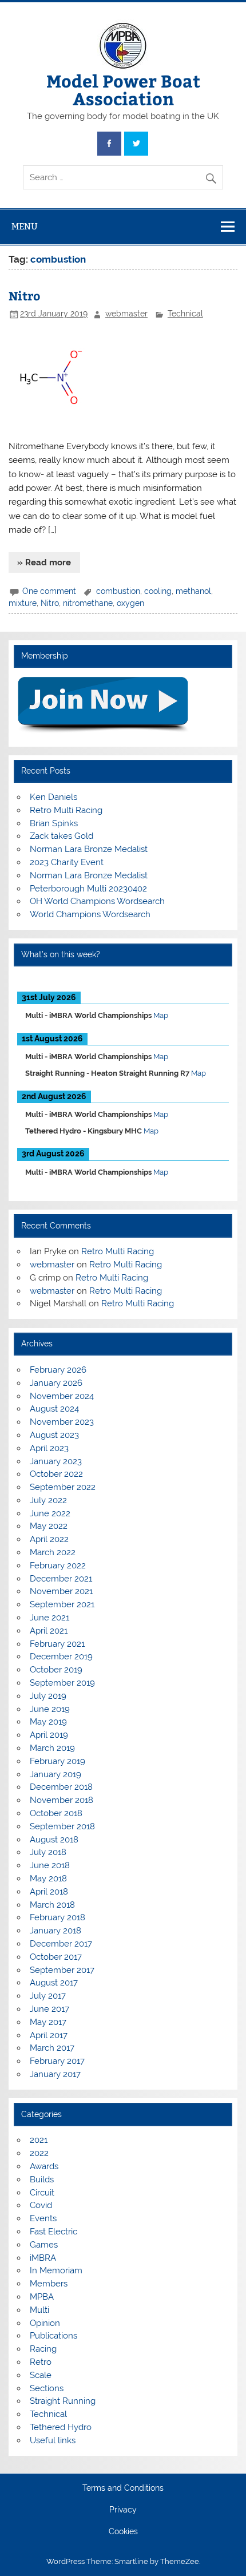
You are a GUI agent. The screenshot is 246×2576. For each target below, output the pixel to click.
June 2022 (50, 1513)
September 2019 (62, 1683)
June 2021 (49, 1618)
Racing (43, 2349)
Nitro (24, 296)
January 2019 (55, 1774)
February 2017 (57, 2061)
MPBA (42, 2297)
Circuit (42, 2193)
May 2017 (48, 2022)
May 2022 (49, 1526)
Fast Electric (53, 2232)
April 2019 (49, 1735)
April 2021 (49, 1631)
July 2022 (48, 1500)
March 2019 (52, 1748)
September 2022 (63, 1487)
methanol (193, 591)
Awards (44, 2166)
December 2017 (61, 1944)
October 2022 (56, 1474)
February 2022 (58, 1566)
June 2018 (50, 1865)
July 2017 (48, 1996)
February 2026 (58, 1370)
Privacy (123, 2510)
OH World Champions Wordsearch (97, 901)
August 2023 (54, 1435)
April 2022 (49, 1539)
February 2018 (57, 1917)
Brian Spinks (54, 823)
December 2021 (61, 1579)
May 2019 (48, 1722)
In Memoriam (56, 2270)
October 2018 (56, 1813)
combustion (118, 591)
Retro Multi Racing (66, 810)
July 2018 (48, 1852)
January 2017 (55, 2074)
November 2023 (62, 1422)
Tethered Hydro (61, 2427)
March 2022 (53, 1552)
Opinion (45, 2323)
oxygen (130, 603)
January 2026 (56, 1383)
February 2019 (57, 1761)
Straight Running (63, 2401)
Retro (41, 2362)
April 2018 (49, 1892)
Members (49, 2284)
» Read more (44, 562)
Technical (185, 314)
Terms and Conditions (123, 2488)
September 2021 (62, 1604)
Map (161, 1015)
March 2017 (52, 2048)
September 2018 (62, 1826)
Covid (41, 2205)
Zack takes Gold (61, 836)
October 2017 (56, 1957)
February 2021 (57, 1644)
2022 (39, 2153)
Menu (25, 226)
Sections (47, 2388)
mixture (23, 603)
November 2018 (61, 1800)
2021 (39, 2140)
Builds (42, 2179)
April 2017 (49, 2035)
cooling (158, 591)
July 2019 (48, 1696)
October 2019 (56, 1670)
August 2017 (54, 1983)
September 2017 (62, 1970)
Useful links (53, 2440)
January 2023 (56, 1461)
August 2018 (54, 1840)
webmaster (126, 314)
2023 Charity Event (67, 862)
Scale (41, 2375)
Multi (39, 2310)
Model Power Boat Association (123, 89)
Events (43, 2218)
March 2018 (52, 1905)
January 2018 (55, 1931)
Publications (53, 2336)
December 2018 (61, 1787)
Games (44, 2245)
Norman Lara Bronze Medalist (89, 849)
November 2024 (62, 1396)
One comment (49, 591)
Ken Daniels (53, 797)
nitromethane (88, 603)
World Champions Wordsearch (90, 914)
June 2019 (50, 1709)
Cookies (123, 2532)
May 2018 (48, 1879)
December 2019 (61, 1656)
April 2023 (49, 1448)
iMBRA (43, 2258)
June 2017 (49, 2009)
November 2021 (61, 1591)
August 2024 (54, 1409)
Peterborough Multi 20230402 (88, 889)
